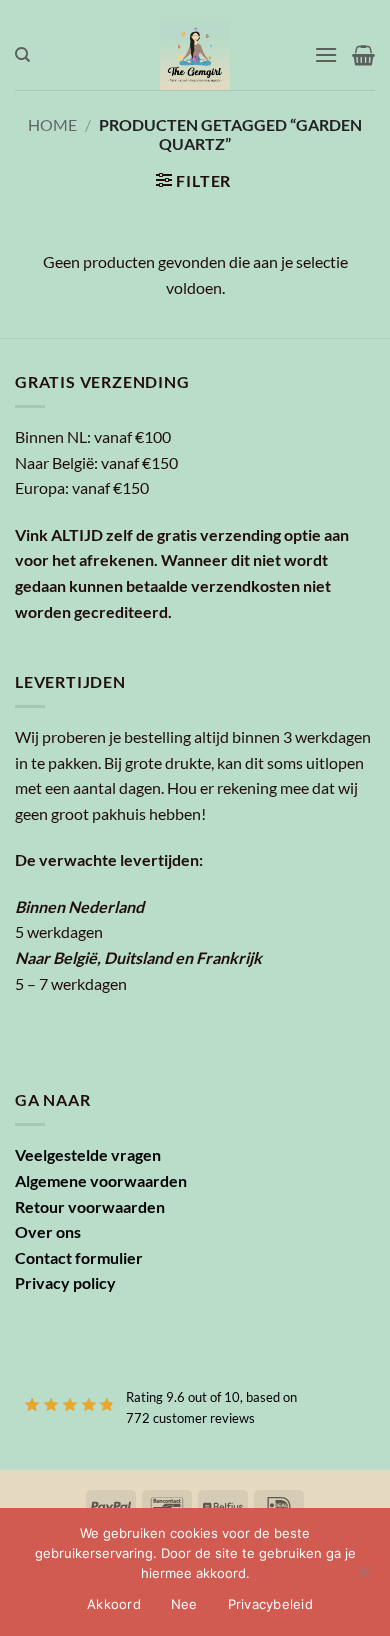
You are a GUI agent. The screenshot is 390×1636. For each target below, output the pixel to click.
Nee (184, 1604)
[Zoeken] (22, 55)
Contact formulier (79, 1257)
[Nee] (363, 1578)
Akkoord (114, 1604)
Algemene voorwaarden (101, 1180)
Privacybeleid (270, 1604)
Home (52, 124)
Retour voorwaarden (90, 1206)
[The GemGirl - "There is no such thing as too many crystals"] (195, 55)
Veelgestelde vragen (88, 1154)
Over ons (48, 1231)
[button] (326, 54)
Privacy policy (65, 1282)
